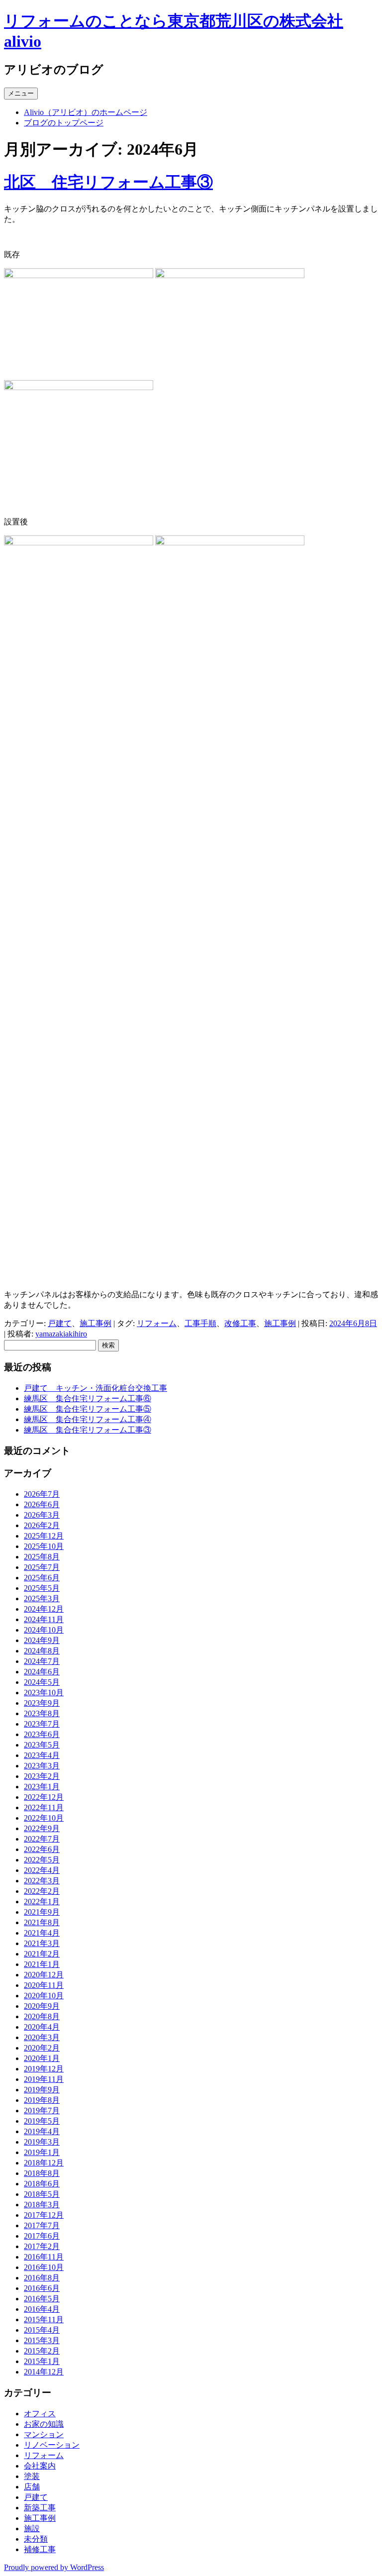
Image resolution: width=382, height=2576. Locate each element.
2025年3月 (42, 1598)
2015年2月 (42, 2351)
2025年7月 (42, 1567)
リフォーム (157, 1323)
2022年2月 (42, 1891)
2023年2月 (42, 1776)
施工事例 (95, 1323)
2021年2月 (42, 1954)
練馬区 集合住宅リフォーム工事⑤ (88, 1409)
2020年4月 (42, 2027)
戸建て (60, 1323)
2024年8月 (42, 1651)
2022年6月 (42, 1849)
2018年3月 (42, 2205)
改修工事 (240, 1323)
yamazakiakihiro (61, 1334)
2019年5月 (42, 2121)
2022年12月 (44, 1797)
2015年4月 (42, 2330)
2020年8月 (42, 2016)
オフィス (40, 2414)
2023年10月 (44, 1693)
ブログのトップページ (64, 123)
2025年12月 (44, 1536)
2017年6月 (42, 2236)
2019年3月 (42, 2142)
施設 (32, 2528)
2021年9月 (42, 1912)
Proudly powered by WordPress (54, 2567)
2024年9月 (42, 1640)
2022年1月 (42, 1902)
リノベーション (52, 2445)
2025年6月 (42, 1578)
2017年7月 (42, 2225)
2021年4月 (42, 1933)
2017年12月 (44, 2215)
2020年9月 (42, 2006)
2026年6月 (42, 1504)
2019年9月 (42, 2090)
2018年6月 (42, 2184)
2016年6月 (42, 2288)
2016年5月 (42, 2299)
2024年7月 (42, 1661)
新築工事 (40, 2508)
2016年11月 (44, 2257)
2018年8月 (42, 2173)
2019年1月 (42, 2152)
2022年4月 (42, 1870)
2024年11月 (44, 1619)
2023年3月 (42, 1766)
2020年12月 (44, 1975)
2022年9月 (42, 1828)
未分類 (36, 2539)
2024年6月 (42, 1672)
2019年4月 (42, 2131)
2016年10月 (44, 2267)
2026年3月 (42, 1515)
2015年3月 (42, 2340)
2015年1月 (42, 2361)
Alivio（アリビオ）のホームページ (86, 112)
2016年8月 (42, 2278)
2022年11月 (44, 1807)
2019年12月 (44, 2069)
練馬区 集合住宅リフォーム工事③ (88, 1430)
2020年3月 (42, 2037)
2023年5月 (42, 1745)
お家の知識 (44, 2424)
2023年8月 (42, 1713)
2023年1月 (42, 1787)
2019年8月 (42, 2100)
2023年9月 (42, 1703)
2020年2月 (42, 2048)
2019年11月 (44, 2079)
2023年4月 (42, 1755)
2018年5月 (42, 2194)
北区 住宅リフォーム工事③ (108, 182)
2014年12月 (44, 2372)
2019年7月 (42, 2111)
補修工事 (40, 2549)
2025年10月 (44, 1546)
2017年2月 (42, 2246)
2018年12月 (44, 2163)
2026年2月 (42, 1525)
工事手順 (200, 1323)
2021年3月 (42, 1943)
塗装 (32, 2476)
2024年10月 (44, 1630)
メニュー (21, 93)
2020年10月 (44, 1996)
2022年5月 (42, 1860)
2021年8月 (42, 1922)
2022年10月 (44, 1818)
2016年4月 (42, 2309)
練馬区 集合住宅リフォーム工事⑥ (88, 1398)
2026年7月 (42, 1494)
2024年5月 (42, 1682)
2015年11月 (44, 2319)
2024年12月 (44, 1609)
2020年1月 (42, 2058)
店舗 (32, 2487)
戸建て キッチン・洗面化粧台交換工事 (95, 1388)
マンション (44, 2434)
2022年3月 (42, 1881)
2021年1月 (42, 1964)
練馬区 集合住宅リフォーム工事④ (88, 1419)
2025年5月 (42, 1588)
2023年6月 (42, 1734)
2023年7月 (42, 1724)
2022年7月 (42, 1839)
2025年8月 (42, 1557)
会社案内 (40, 2466)
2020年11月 (44, 1985)
